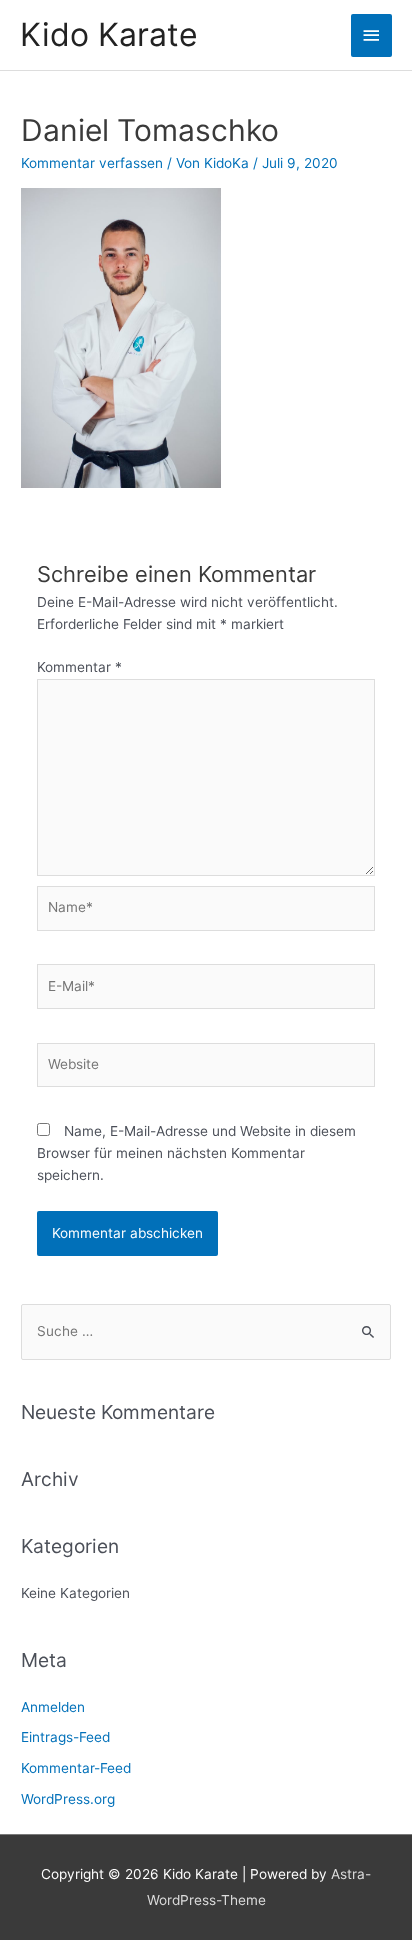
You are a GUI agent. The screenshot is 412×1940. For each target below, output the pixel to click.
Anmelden (53, 1707)
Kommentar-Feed (76, 1768)
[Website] (206, 1069)
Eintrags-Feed (65, 1737)
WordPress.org (68, 1799)
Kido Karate (109, 34)
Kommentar (79, 667)
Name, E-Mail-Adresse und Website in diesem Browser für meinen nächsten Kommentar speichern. (196, 1153)
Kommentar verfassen (92, 163)
